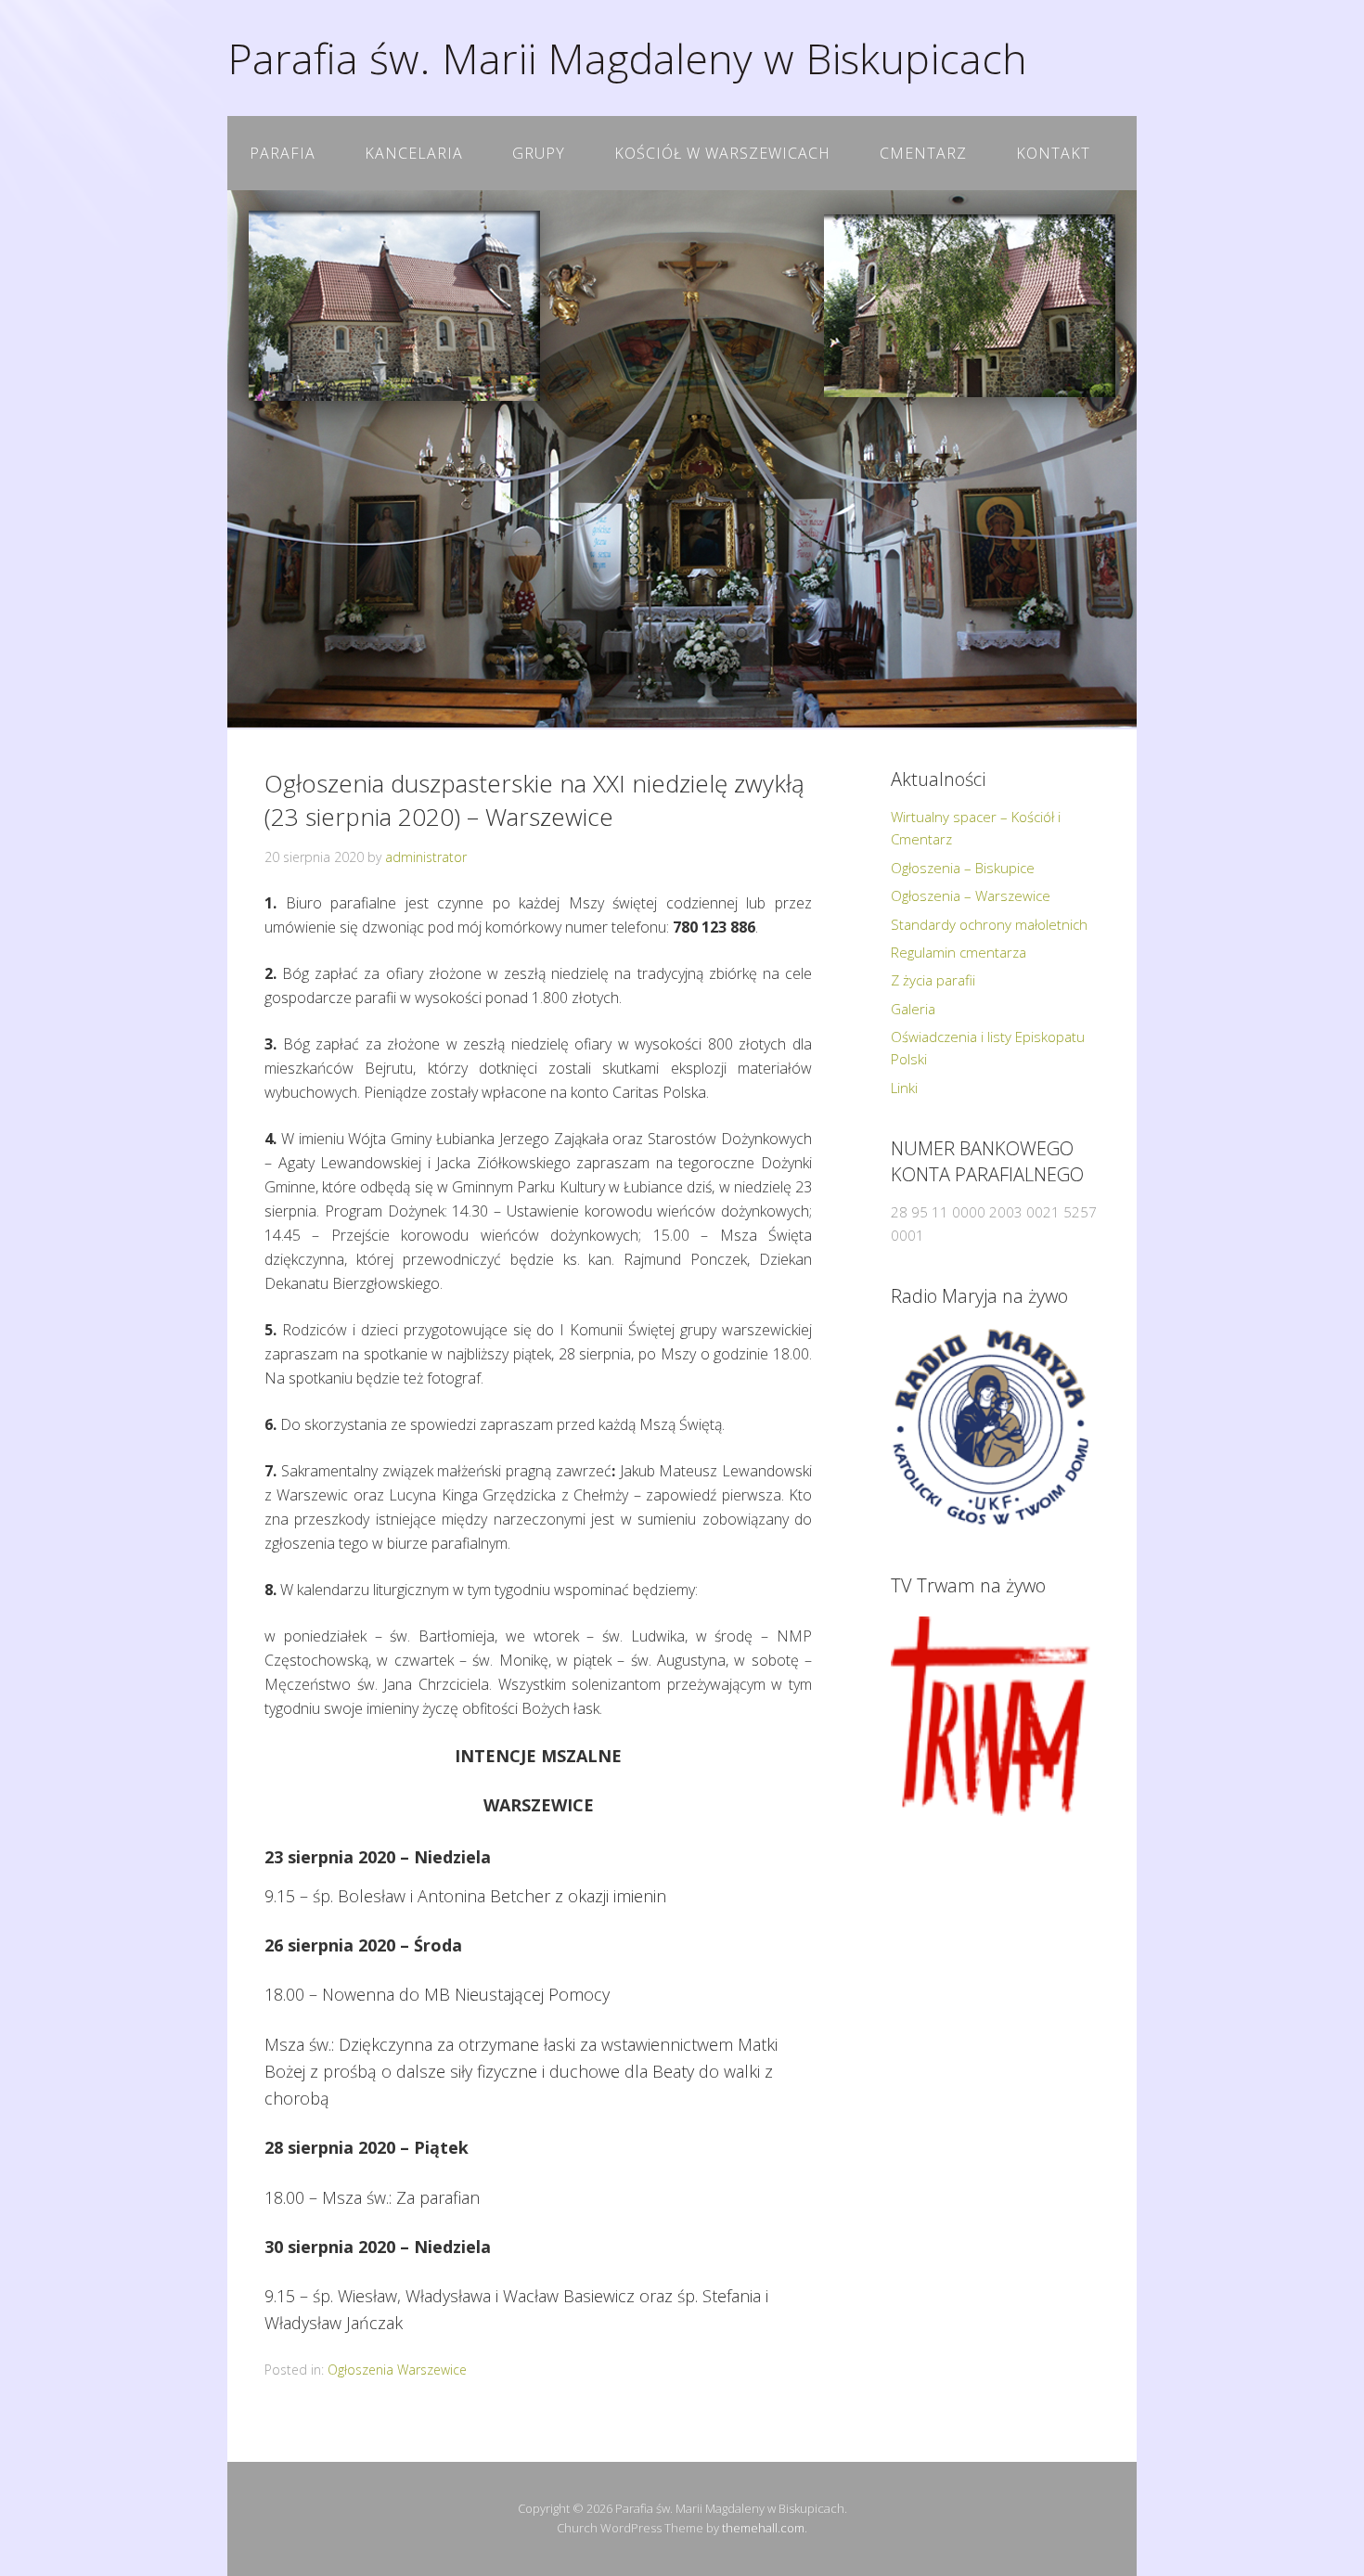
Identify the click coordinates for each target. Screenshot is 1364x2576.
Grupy (539, 153)
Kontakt (1053, 153)
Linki (904, 1088)
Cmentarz (923, 153)
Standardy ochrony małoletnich (989, 924)
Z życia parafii (933, 980)
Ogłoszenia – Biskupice (963, 868)
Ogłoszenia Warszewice (397, 2370)
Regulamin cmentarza (959, 952)
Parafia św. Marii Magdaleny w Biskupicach (627, 58)
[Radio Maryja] (991, 1427)
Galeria (913, 1009)
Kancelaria (414, 153)
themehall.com (763, 2528)
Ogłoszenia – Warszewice (971, 895)
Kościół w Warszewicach (722, 153)
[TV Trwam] (991, 1716)
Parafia (283, 153)
